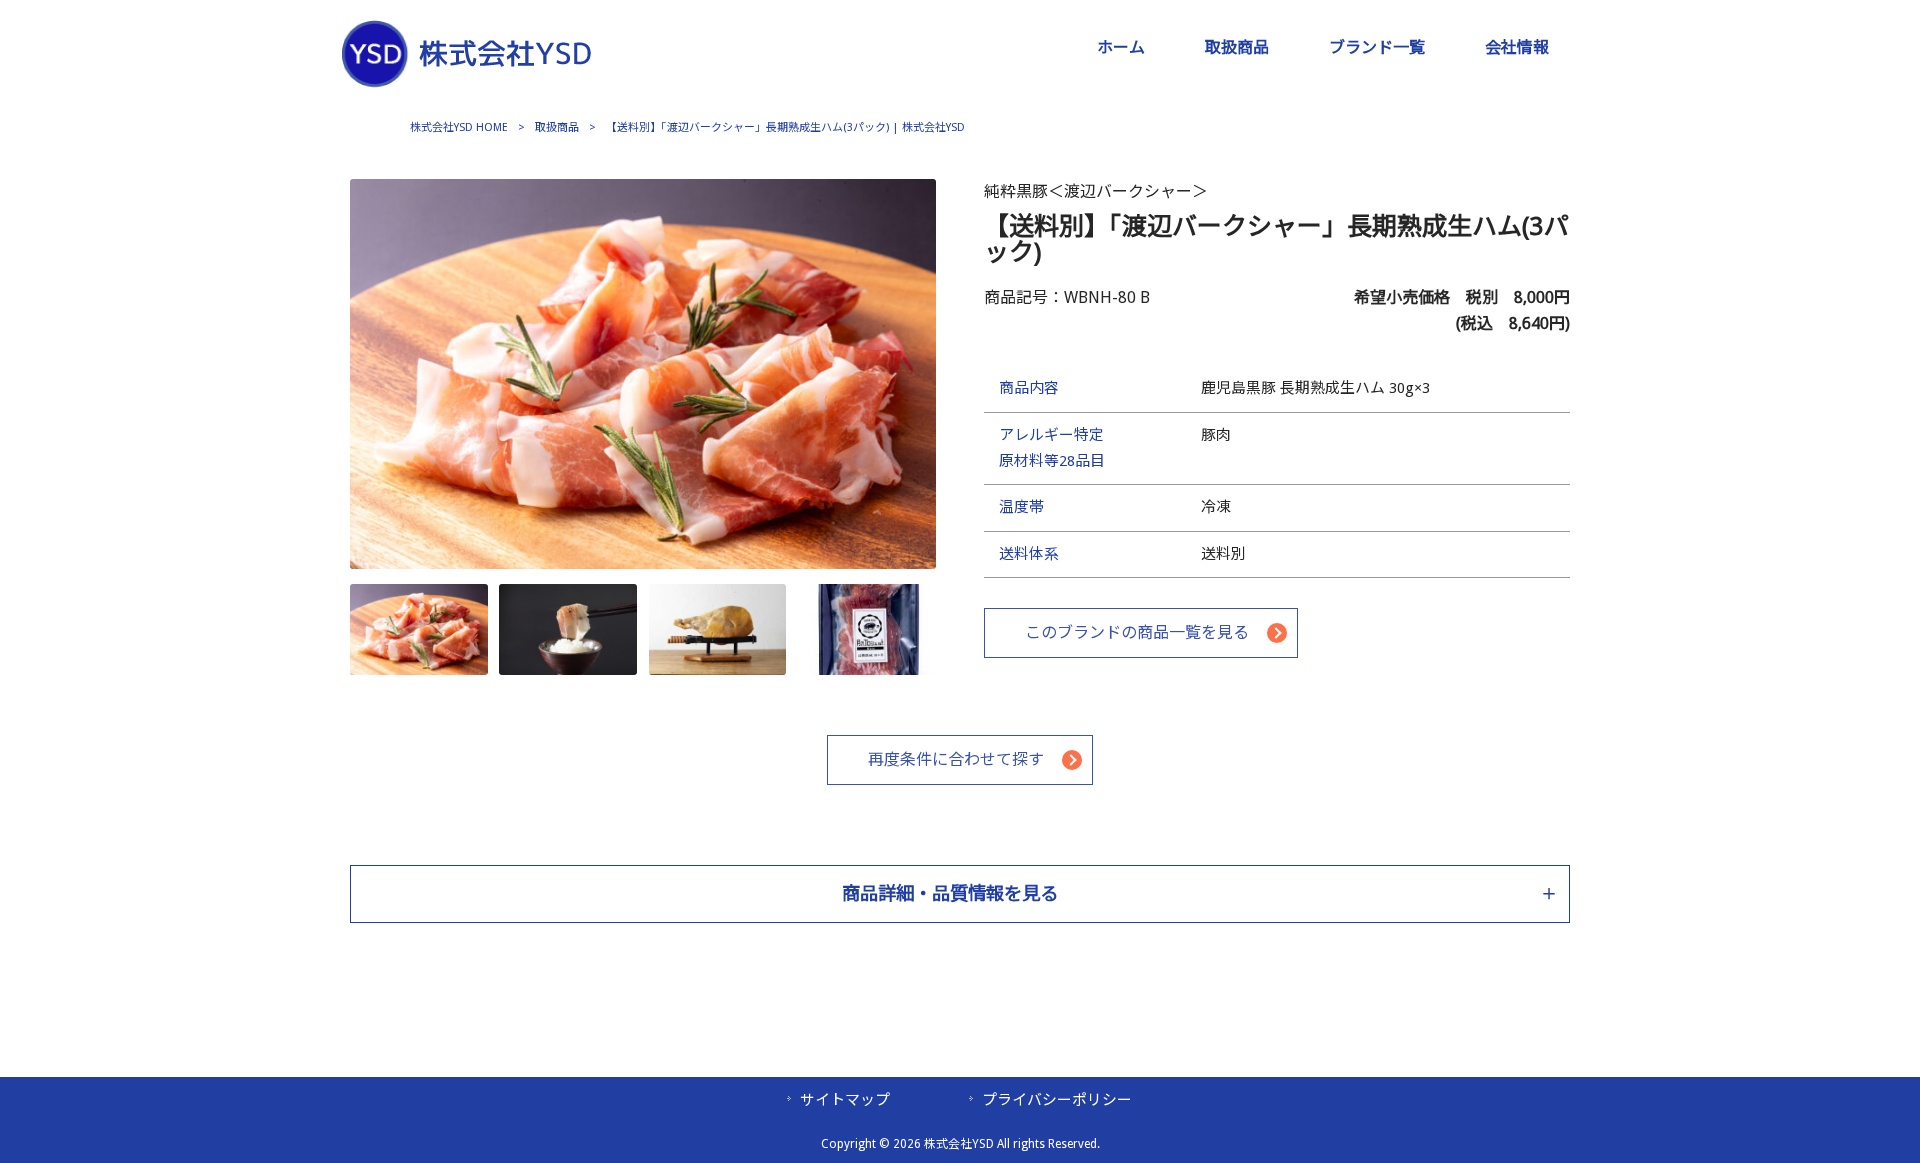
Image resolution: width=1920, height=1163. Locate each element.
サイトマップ (845, 1100)
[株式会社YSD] (466, 75)
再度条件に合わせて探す (956, 759)
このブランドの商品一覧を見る (1137, 632)
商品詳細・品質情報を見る (950, 893)
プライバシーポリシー (1057, 1100)
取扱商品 (557, 127)
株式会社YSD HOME (459, 127)
